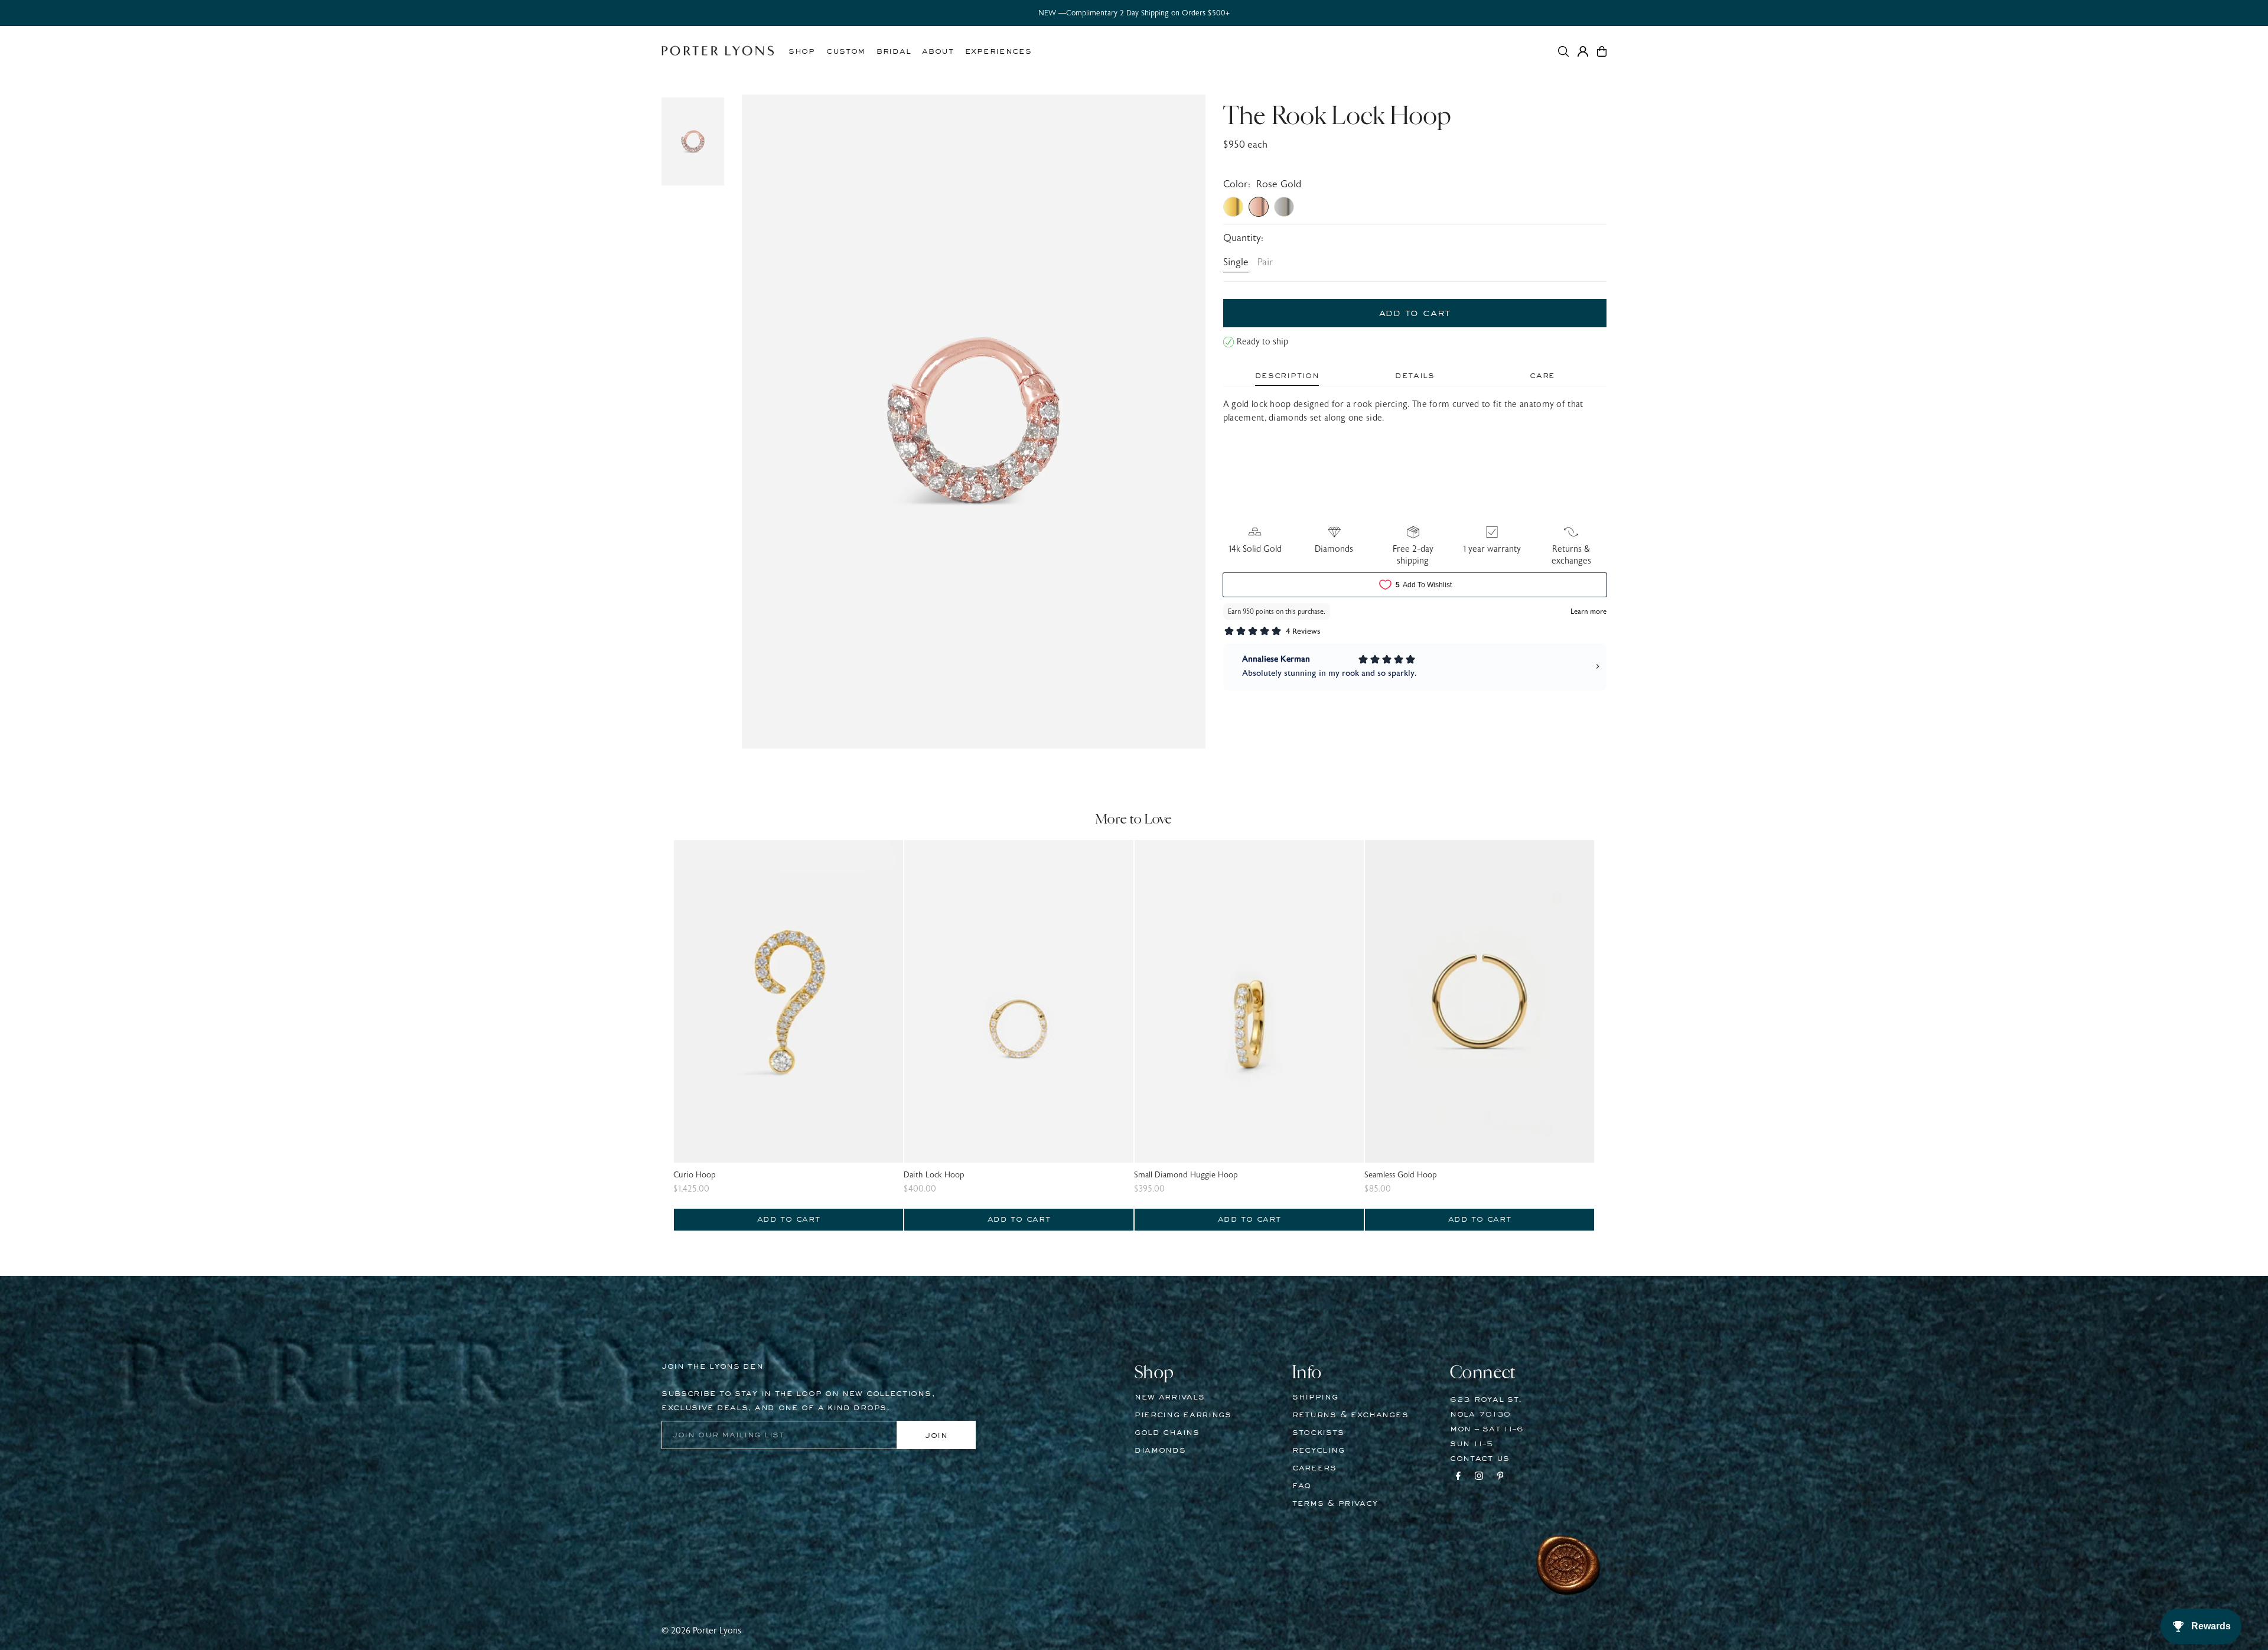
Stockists (1318, 1433)
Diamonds (1160, 1450)
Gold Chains (1167, 1433)
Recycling (1318, 1450)
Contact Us (1480, 1459)
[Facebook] (1458, 1477)
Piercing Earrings (1183, 1415)
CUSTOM (846, 51)
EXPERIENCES (998, 51)
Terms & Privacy (1335, 1503)
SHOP (802, 51)
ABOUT (938, 51)
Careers (1314, 1468)
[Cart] (1602, 51)
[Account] (1583, 51)
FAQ (1302, 1486)
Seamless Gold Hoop (1401, 1175)
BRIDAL (894, 51)
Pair (1265, 262)
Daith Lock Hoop (934, 1175)
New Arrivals (1169, 1397)
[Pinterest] (1500, 1477)
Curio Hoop (695, 1175)
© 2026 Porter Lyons (701, 1631)
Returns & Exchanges (1350, 1415)
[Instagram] (1479, 1477)
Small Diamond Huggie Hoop (1186, 1175)
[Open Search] (1563, 51)
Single (1236, 262)
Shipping (1315, 1397)
